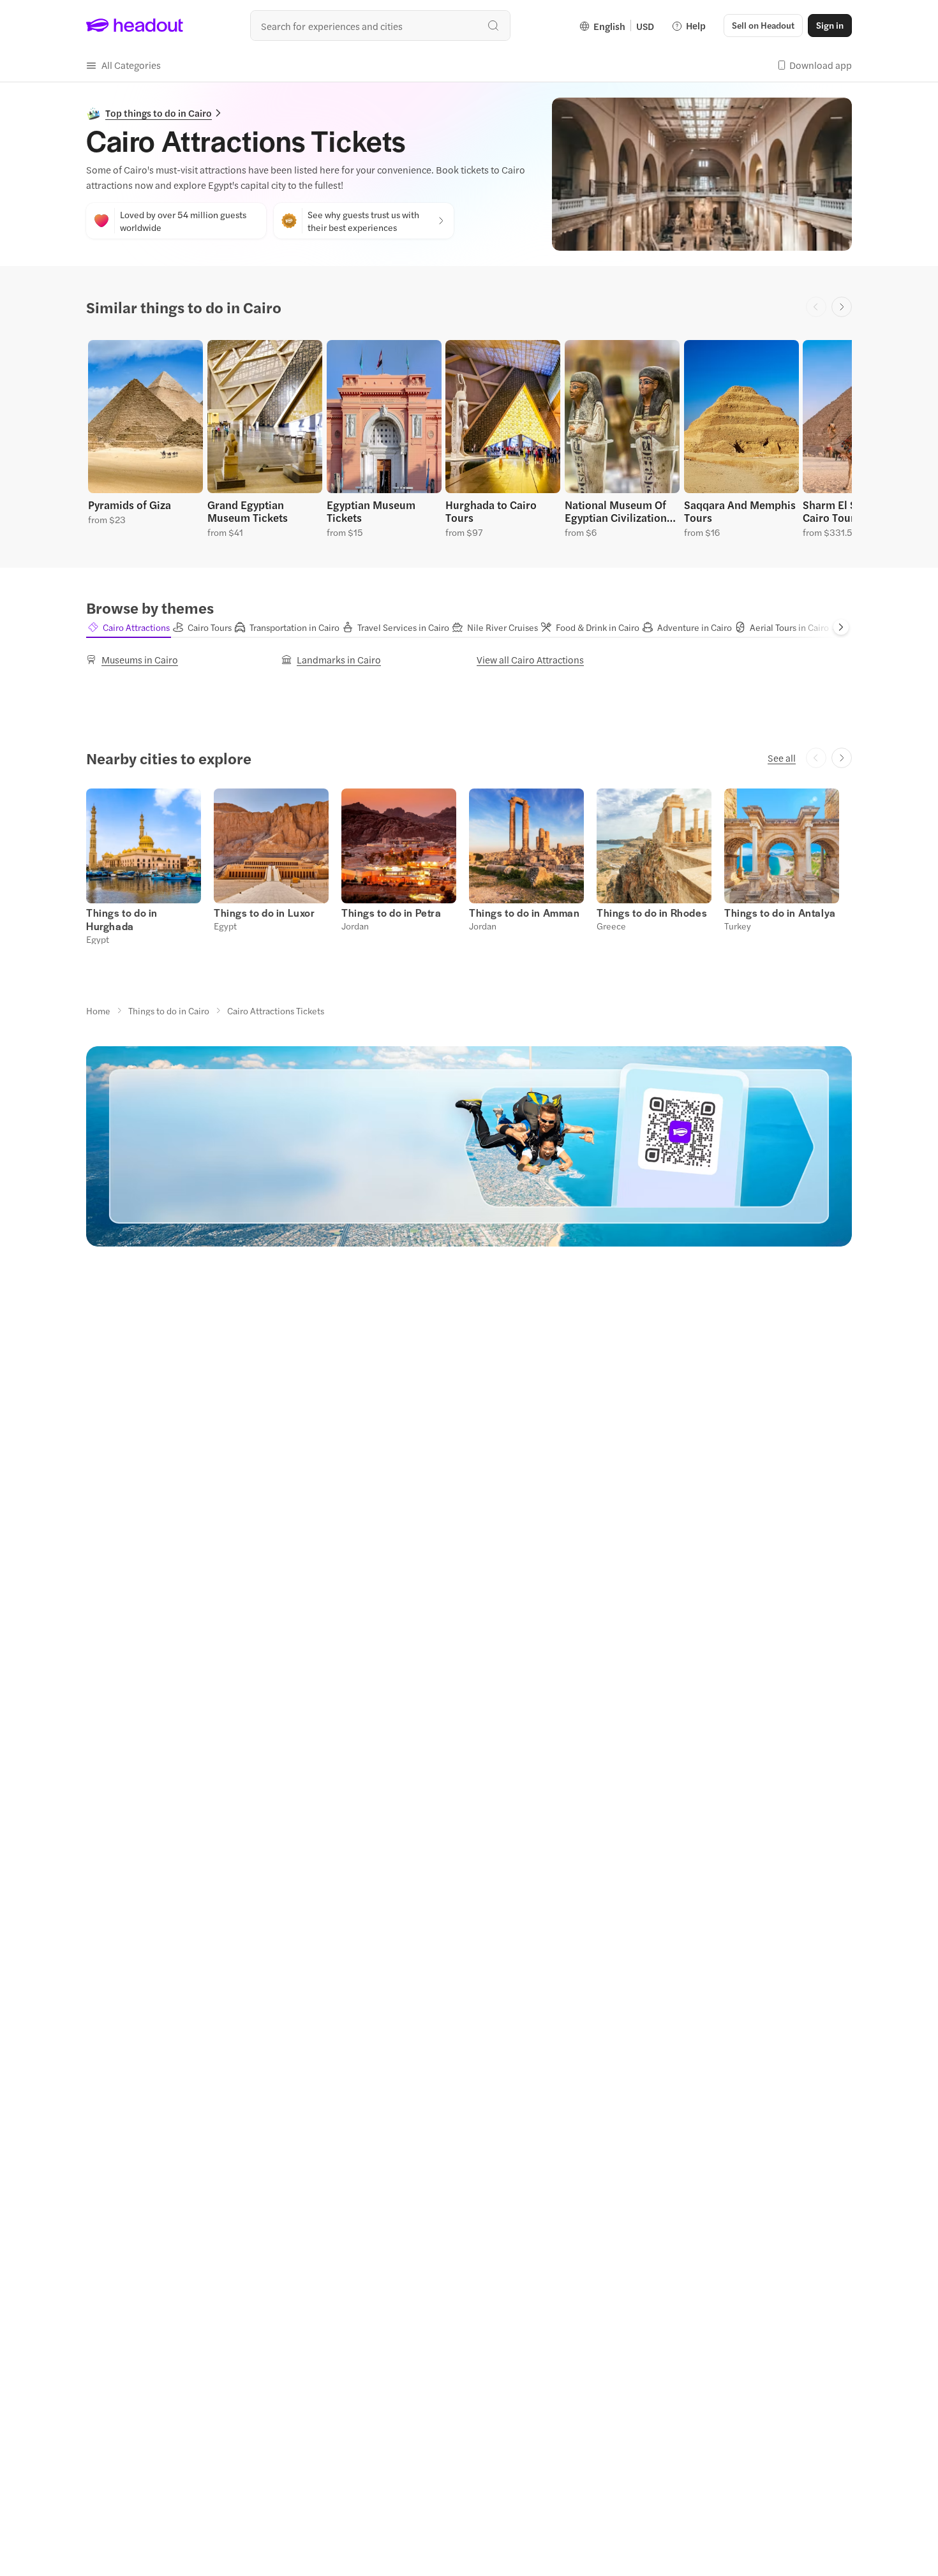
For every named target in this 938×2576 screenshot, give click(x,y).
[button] (123, 65)
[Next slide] (842, 307)
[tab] (129, 627)
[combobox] (380, 26)
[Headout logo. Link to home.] (135, 26)
